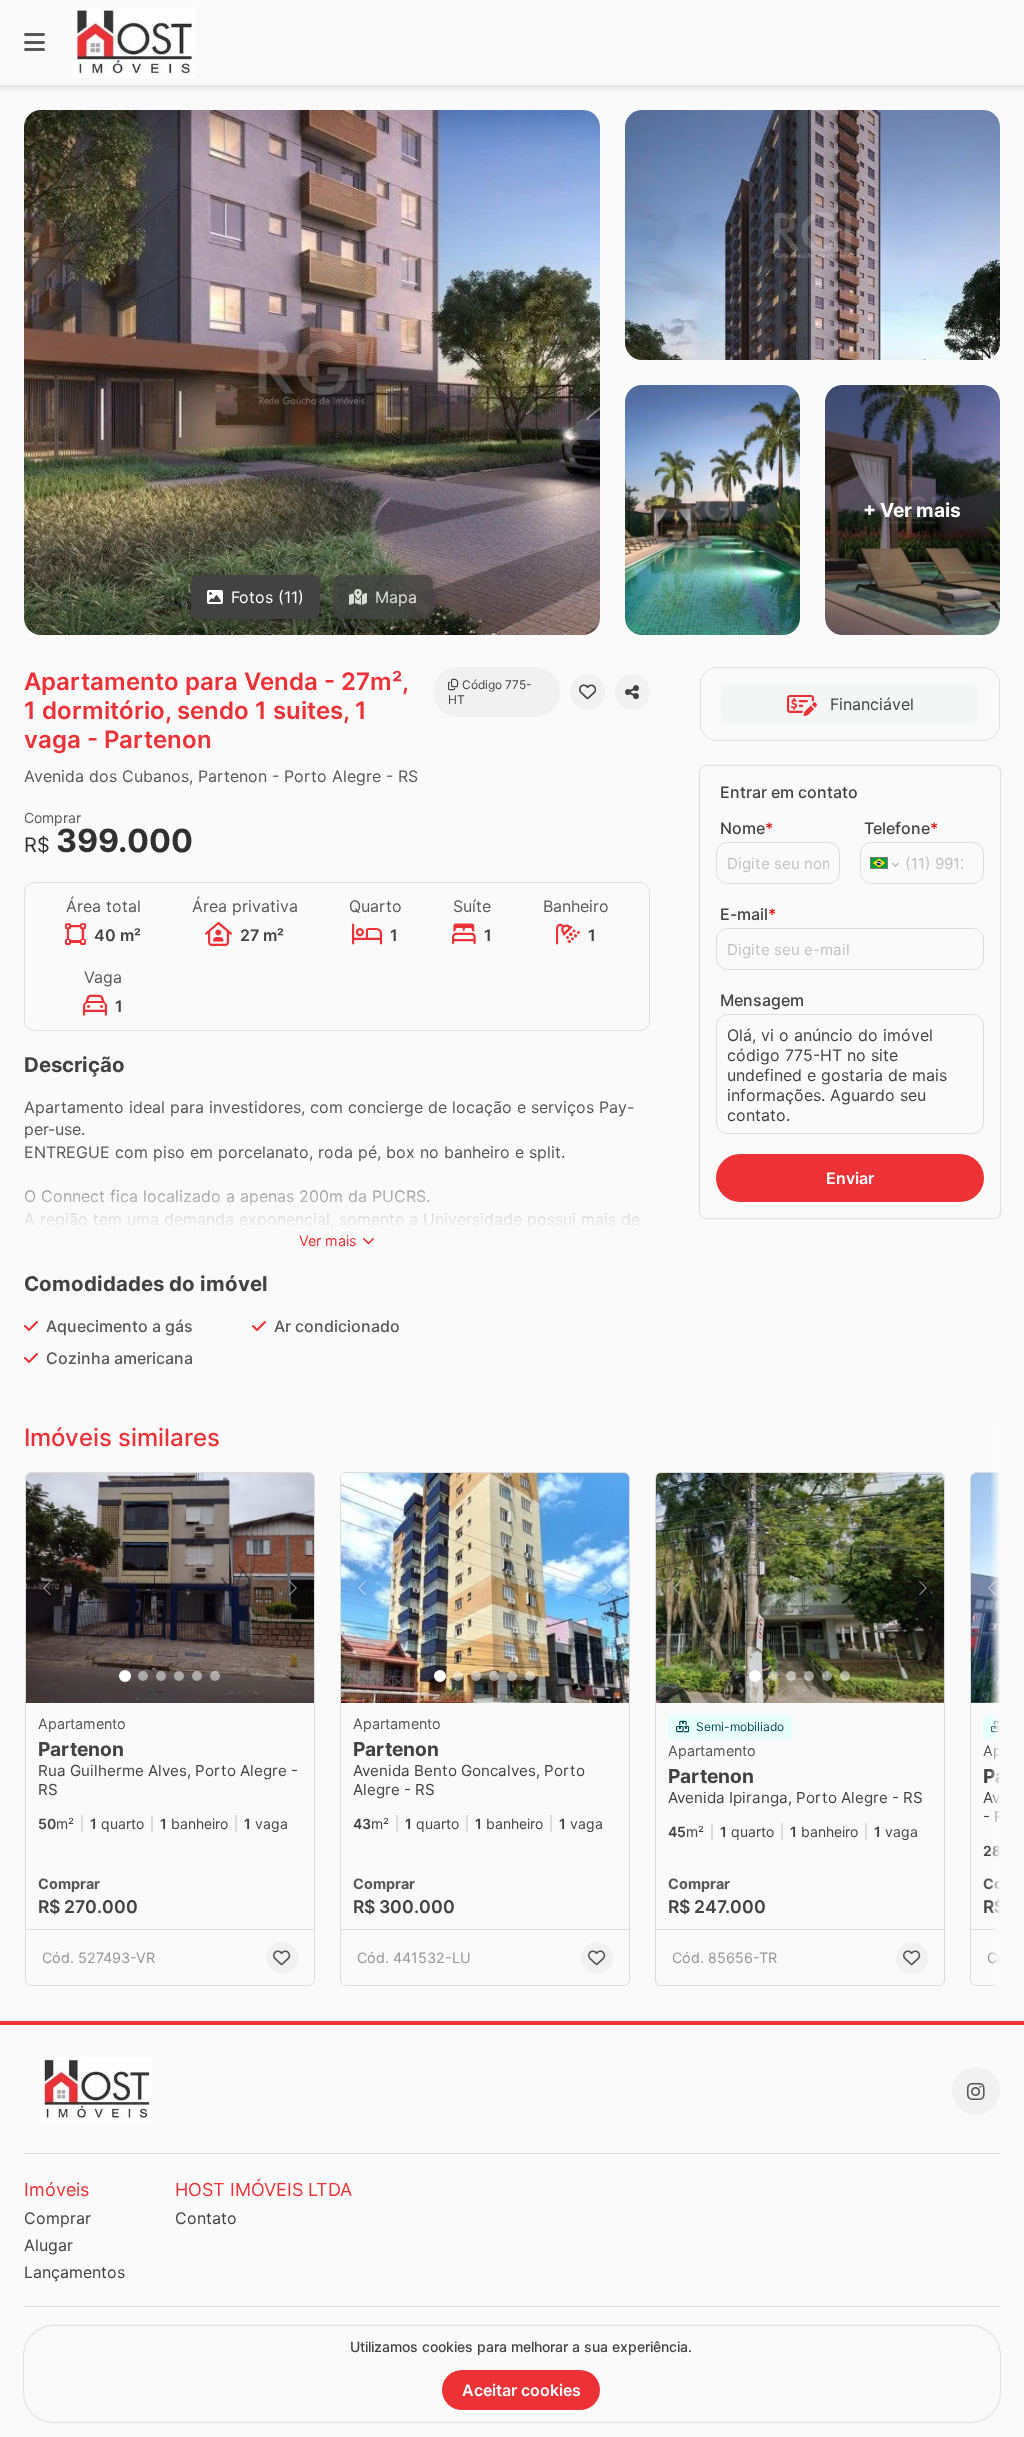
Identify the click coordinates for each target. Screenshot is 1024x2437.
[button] (170, 1588)
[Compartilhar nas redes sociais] (632, 692)
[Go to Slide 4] (179, 1676)
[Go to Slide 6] (215, 1676)
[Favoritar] (587, 692)
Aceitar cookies (521, 2390)
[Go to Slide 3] (161, 1676)
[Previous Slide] (47, 1588)
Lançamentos (74, 2272)
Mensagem (762, 1000)
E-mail (748, 914)
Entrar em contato (789, 792)
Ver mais (328, 1240)
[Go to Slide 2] (143, 1676)
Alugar (48, 2245)
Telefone (901, 828)
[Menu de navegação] (34, 42)
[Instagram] (976, 2091)
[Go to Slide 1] (125, 1676)
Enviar (850, 1178)
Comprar (57, 2218)
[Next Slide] (293, 1588)
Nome (746, 828)
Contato (206, 2218)
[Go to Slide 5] (197, 1676)
